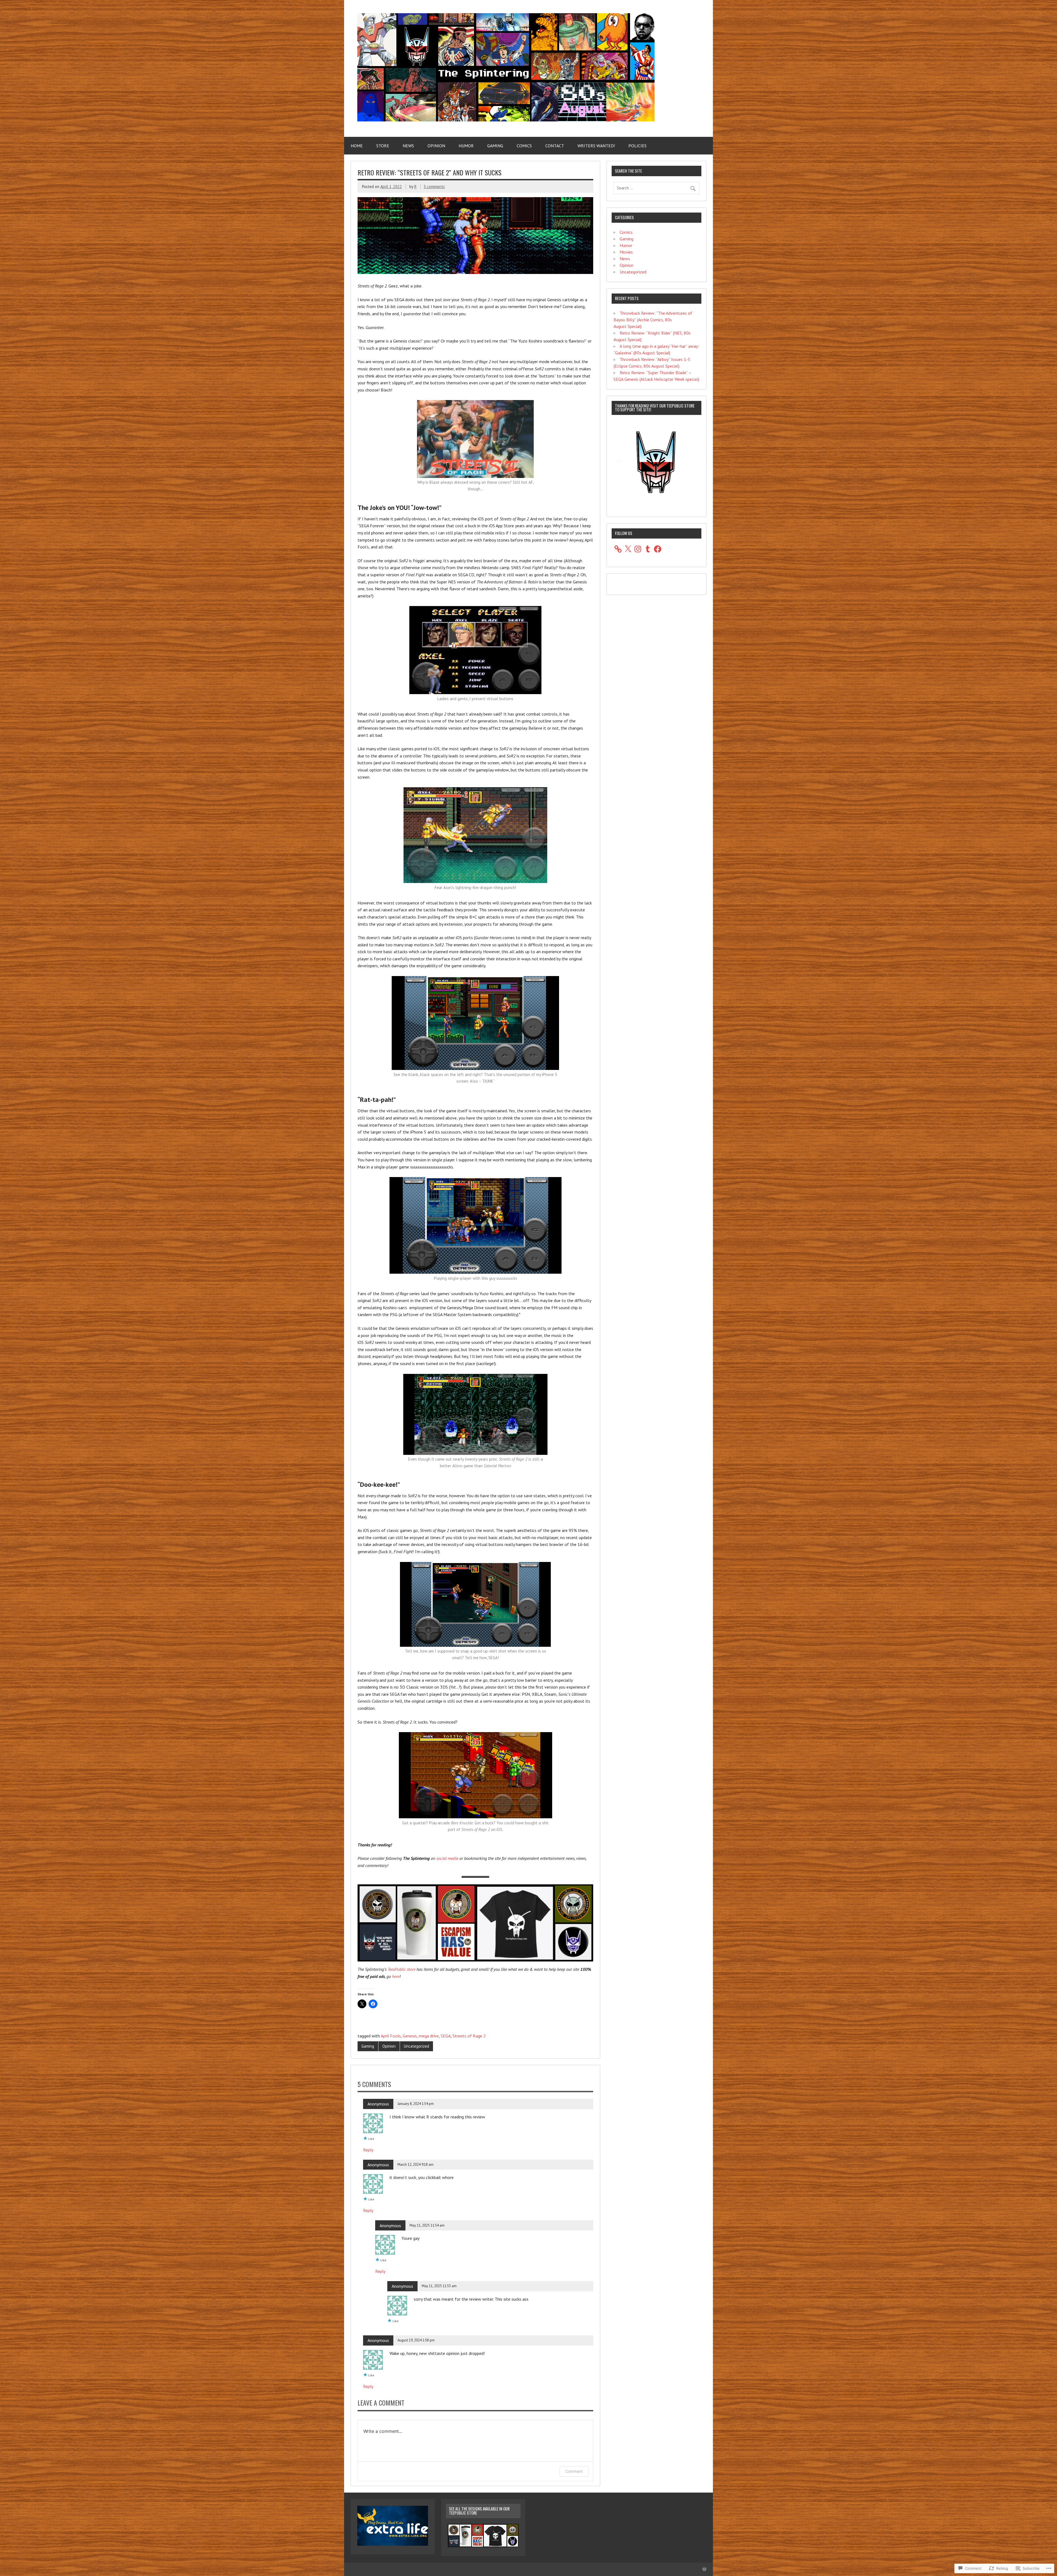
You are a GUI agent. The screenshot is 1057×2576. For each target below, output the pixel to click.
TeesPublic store (401, 1969)
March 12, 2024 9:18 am (416, 2165)
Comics (524, 146)
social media (447, 1858)
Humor (466, 146)
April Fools (391, 2036)
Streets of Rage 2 (469, 2036)
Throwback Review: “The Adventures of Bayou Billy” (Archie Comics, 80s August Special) (653, 320)
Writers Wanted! (596, 146)
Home (357, 146)
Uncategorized (416, 2046)
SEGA (446, 2036)
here (396, 1976)
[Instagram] (638, 549)
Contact (555, 146)
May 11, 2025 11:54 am (427, 2225)
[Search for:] (656, 188)
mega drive (429, 2036)
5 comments (434, 187)
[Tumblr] (648, 549)
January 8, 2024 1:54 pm (416, 2104)
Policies (638, 146)
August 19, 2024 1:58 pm (416, 2340)
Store (383, 146)
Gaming (495, 146)
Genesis (410, 2036)
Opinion (436, 146)
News (408, 146)
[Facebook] (658, 549)
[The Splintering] (506, 120)
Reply (368, 2150)
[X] (628, 549)
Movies (626, 252)
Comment (574, 2471)
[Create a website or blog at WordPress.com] (704, 2569)
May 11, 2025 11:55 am (439, 2286)
